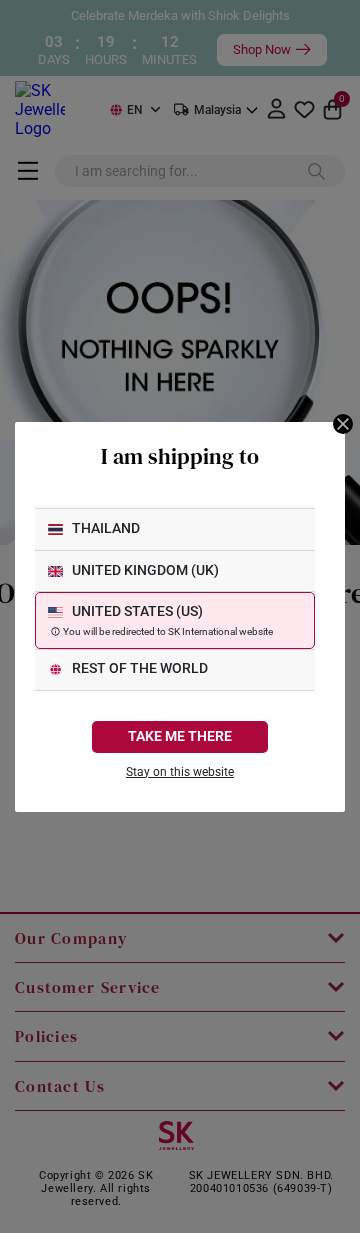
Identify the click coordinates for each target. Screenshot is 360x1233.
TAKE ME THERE (180, 736)
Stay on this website (180, 772)
